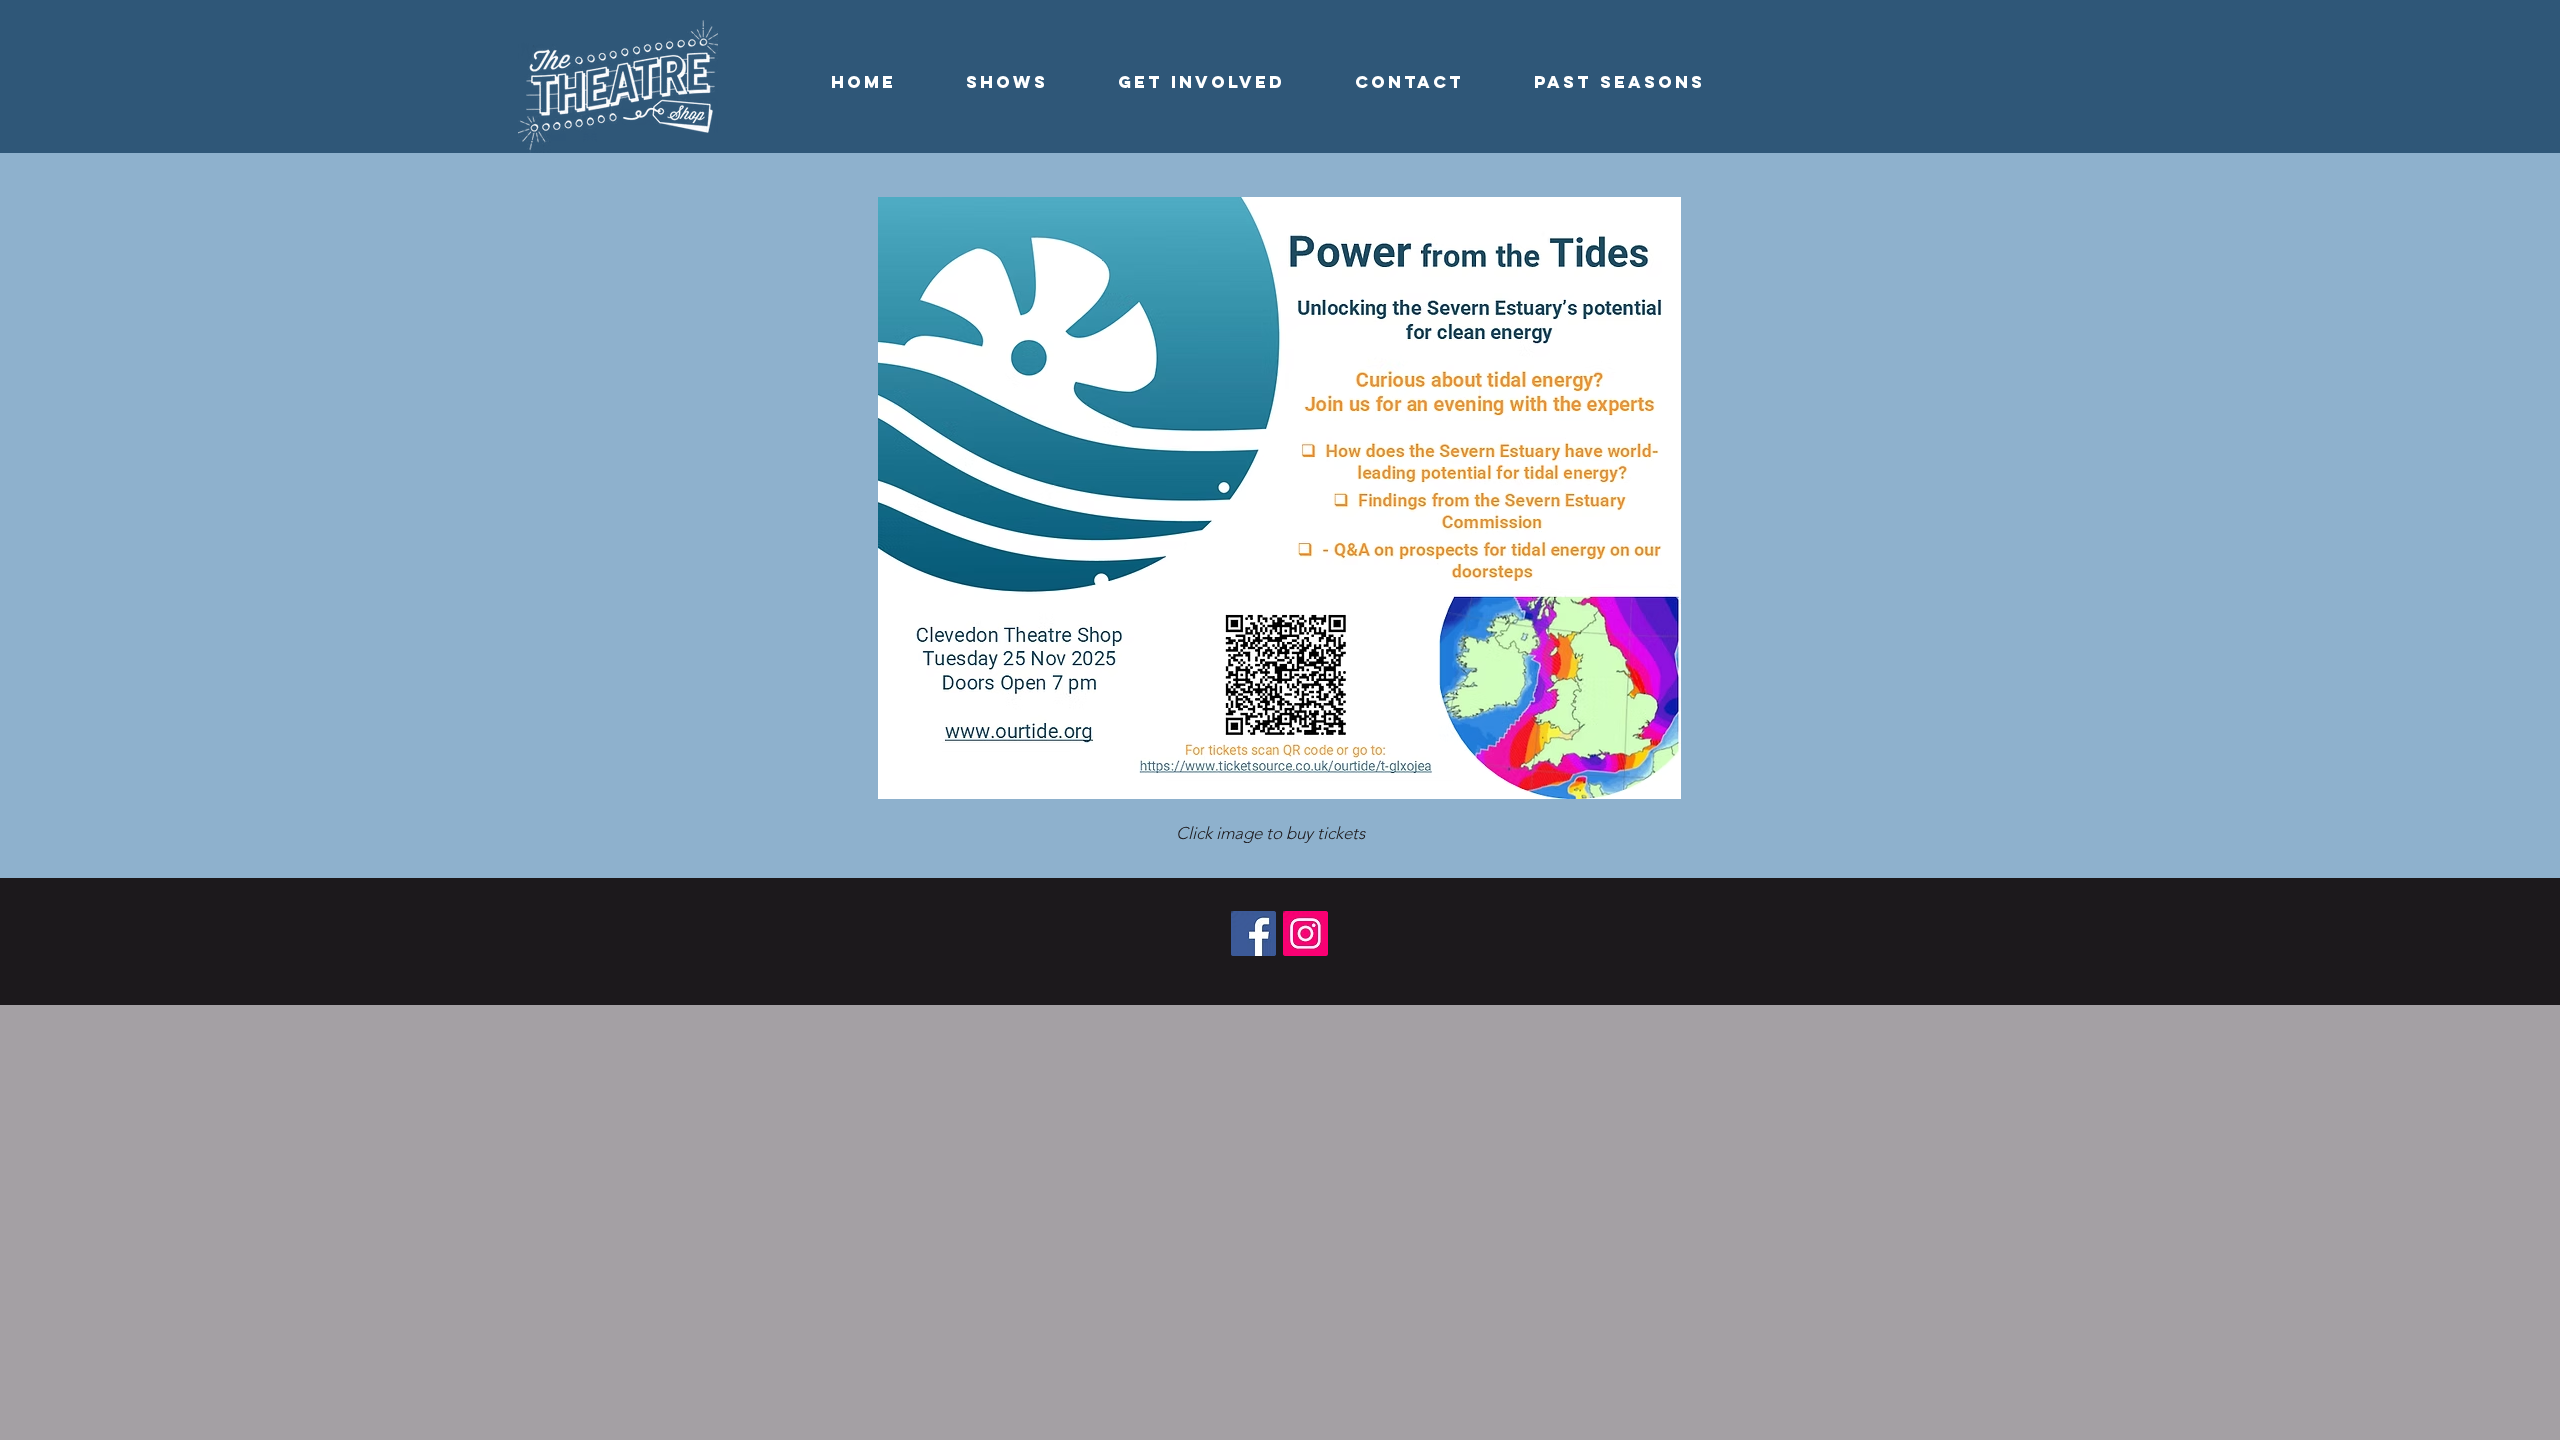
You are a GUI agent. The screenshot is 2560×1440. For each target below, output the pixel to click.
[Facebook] (1253, 933)
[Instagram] (1305, 933)
